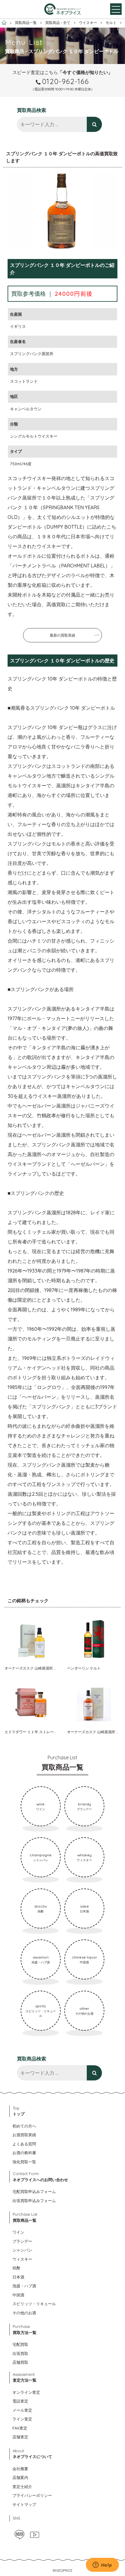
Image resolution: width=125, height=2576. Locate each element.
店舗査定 (20, 2437)
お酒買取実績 (24, 2135)
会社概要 (20, 2469)
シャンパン (22, 2250)
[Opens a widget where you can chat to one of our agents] (102, 2565)
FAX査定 (20, 2428)
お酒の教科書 (24, 2153)
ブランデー (22, 2241)
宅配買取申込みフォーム (34, 2191)
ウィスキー (22, 2259)
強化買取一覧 (24, 2162)
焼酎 (16, 2268)
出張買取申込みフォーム (34, 2201)
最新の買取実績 (62, 635)
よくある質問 (24, 2144)
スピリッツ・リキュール (34, 2304)
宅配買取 (20, 2344)
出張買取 (20, 2353)
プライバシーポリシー (32, 2495)
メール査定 (22, 2410)
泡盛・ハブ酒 (24, 2286)
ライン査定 (22, 2419)
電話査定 (20, 2401)
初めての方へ (24, 2126)
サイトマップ (24, 2504)
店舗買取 (20, 2362)
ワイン (18, 2232)
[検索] (94, 124)
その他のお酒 (24, 2313)
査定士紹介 (22, 2487)
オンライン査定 (26, 2392)
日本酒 (18, 2277)
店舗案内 (20, 2477)
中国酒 (18, 2295)
